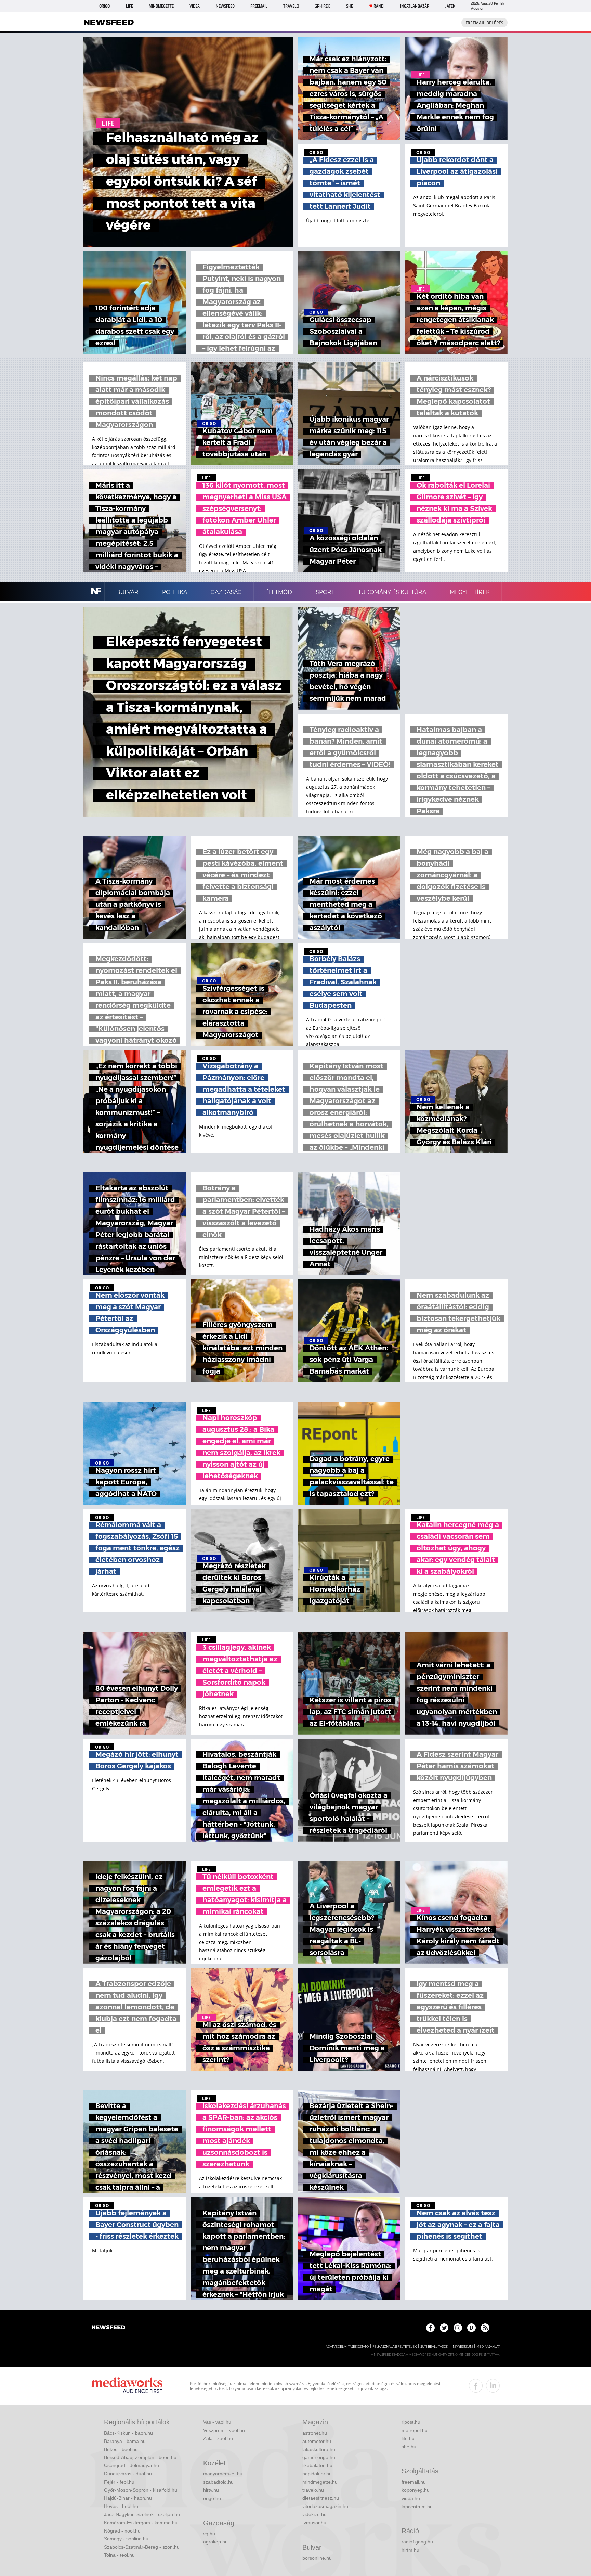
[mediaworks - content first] (127, 2386)
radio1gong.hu (417, 2542)
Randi (379, 6)
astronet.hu (315, 2433)
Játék (450, 6)
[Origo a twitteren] (444, 2328)
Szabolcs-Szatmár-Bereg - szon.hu (142, 2547)
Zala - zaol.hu (218, 2438)
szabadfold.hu (218, 2482)
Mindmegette (161, 6)
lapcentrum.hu (417, 2507)
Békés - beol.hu (121, 2449)
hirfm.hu (410, 2550)
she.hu (409, 2447)
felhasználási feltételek (395, 2347)
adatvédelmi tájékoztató (347, 2347)
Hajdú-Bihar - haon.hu (128, 2498)
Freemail (259, 6)
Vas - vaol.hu (217, 2422)
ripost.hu (411, 2422)
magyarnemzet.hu (223, 2474)
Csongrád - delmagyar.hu (132, 2465)
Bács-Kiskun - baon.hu (128, 2433)
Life (129, 6)
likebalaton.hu (317, 2465)
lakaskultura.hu (319, 2449)
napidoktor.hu (317, 2474)
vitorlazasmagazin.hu (325, 2506)
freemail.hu (414, 2482)
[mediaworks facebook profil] (476, 2386)
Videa (195, 6)
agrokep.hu (215, 2542)
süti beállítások (434, 2347)
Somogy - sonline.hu (126, 2539)
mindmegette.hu (320, 2482)
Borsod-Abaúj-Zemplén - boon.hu (140, 2457)
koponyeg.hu (416, 2490)
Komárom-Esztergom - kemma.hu (141, 2523)
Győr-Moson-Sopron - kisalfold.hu (141, 2490)
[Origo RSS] (485, 2328)
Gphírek (322, 6)
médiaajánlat (488, 2347)
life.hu (408, 2438)
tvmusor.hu (314, 2523)
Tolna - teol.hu (119, 2555)
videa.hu (411, 2498)
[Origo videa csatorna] (471, 2328)
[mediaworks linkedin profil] (493, 2386)
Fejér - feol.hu (119, 2482)
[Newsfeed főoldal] (108, 2328)
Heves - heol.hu (121, 2506)
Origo (104, 6)
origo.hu (212, 2498)
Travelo (291, 6)
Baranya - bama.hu (125, 2441)
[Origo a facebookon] (430, 2328)
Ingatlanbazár (415, 6)
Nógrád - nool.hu (122, 2531)
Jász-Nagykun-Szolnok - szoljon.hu (142, 2514)
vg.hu (209, 2534)
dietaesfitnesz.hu (321, 2498)
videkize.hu (314, 2514)
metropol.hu (415, 2430)
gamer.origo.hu (319, 2457)
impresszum (462, 2347)
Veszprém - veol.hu (224, 2430)
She (350, 6)
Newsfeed (225, 6)
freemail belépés (484, 23)
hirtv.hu (211, 2490)
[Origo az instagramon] (458, 2328)
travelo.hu (313, 2490)
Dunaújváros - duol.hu (128, 2474)
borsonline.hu (317, 2558)
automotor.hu (317, 2441)
